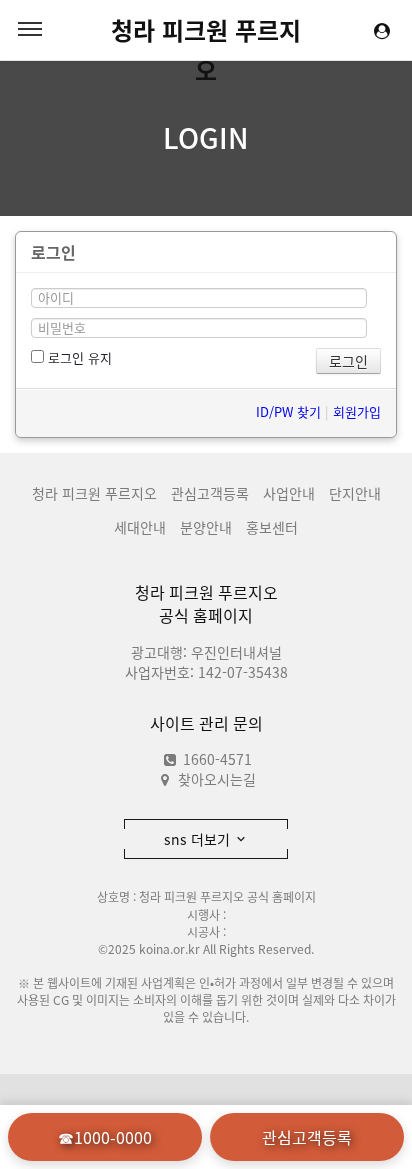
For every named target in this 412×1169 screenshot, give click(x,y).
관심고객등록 (210, 493)
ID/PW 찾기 (288, 411)
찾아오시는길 (217, 779)
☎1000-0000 (105, 1137)
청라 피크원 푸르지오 (206, 31)
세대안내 (140, 527)
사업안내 (289, 493)
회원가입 (357, 411)
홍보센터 (272, 527)
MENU (30, 30)
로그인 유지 (78, 357)
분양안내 (206, 527)
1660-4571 (215, 759)
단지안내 (355, 493)
